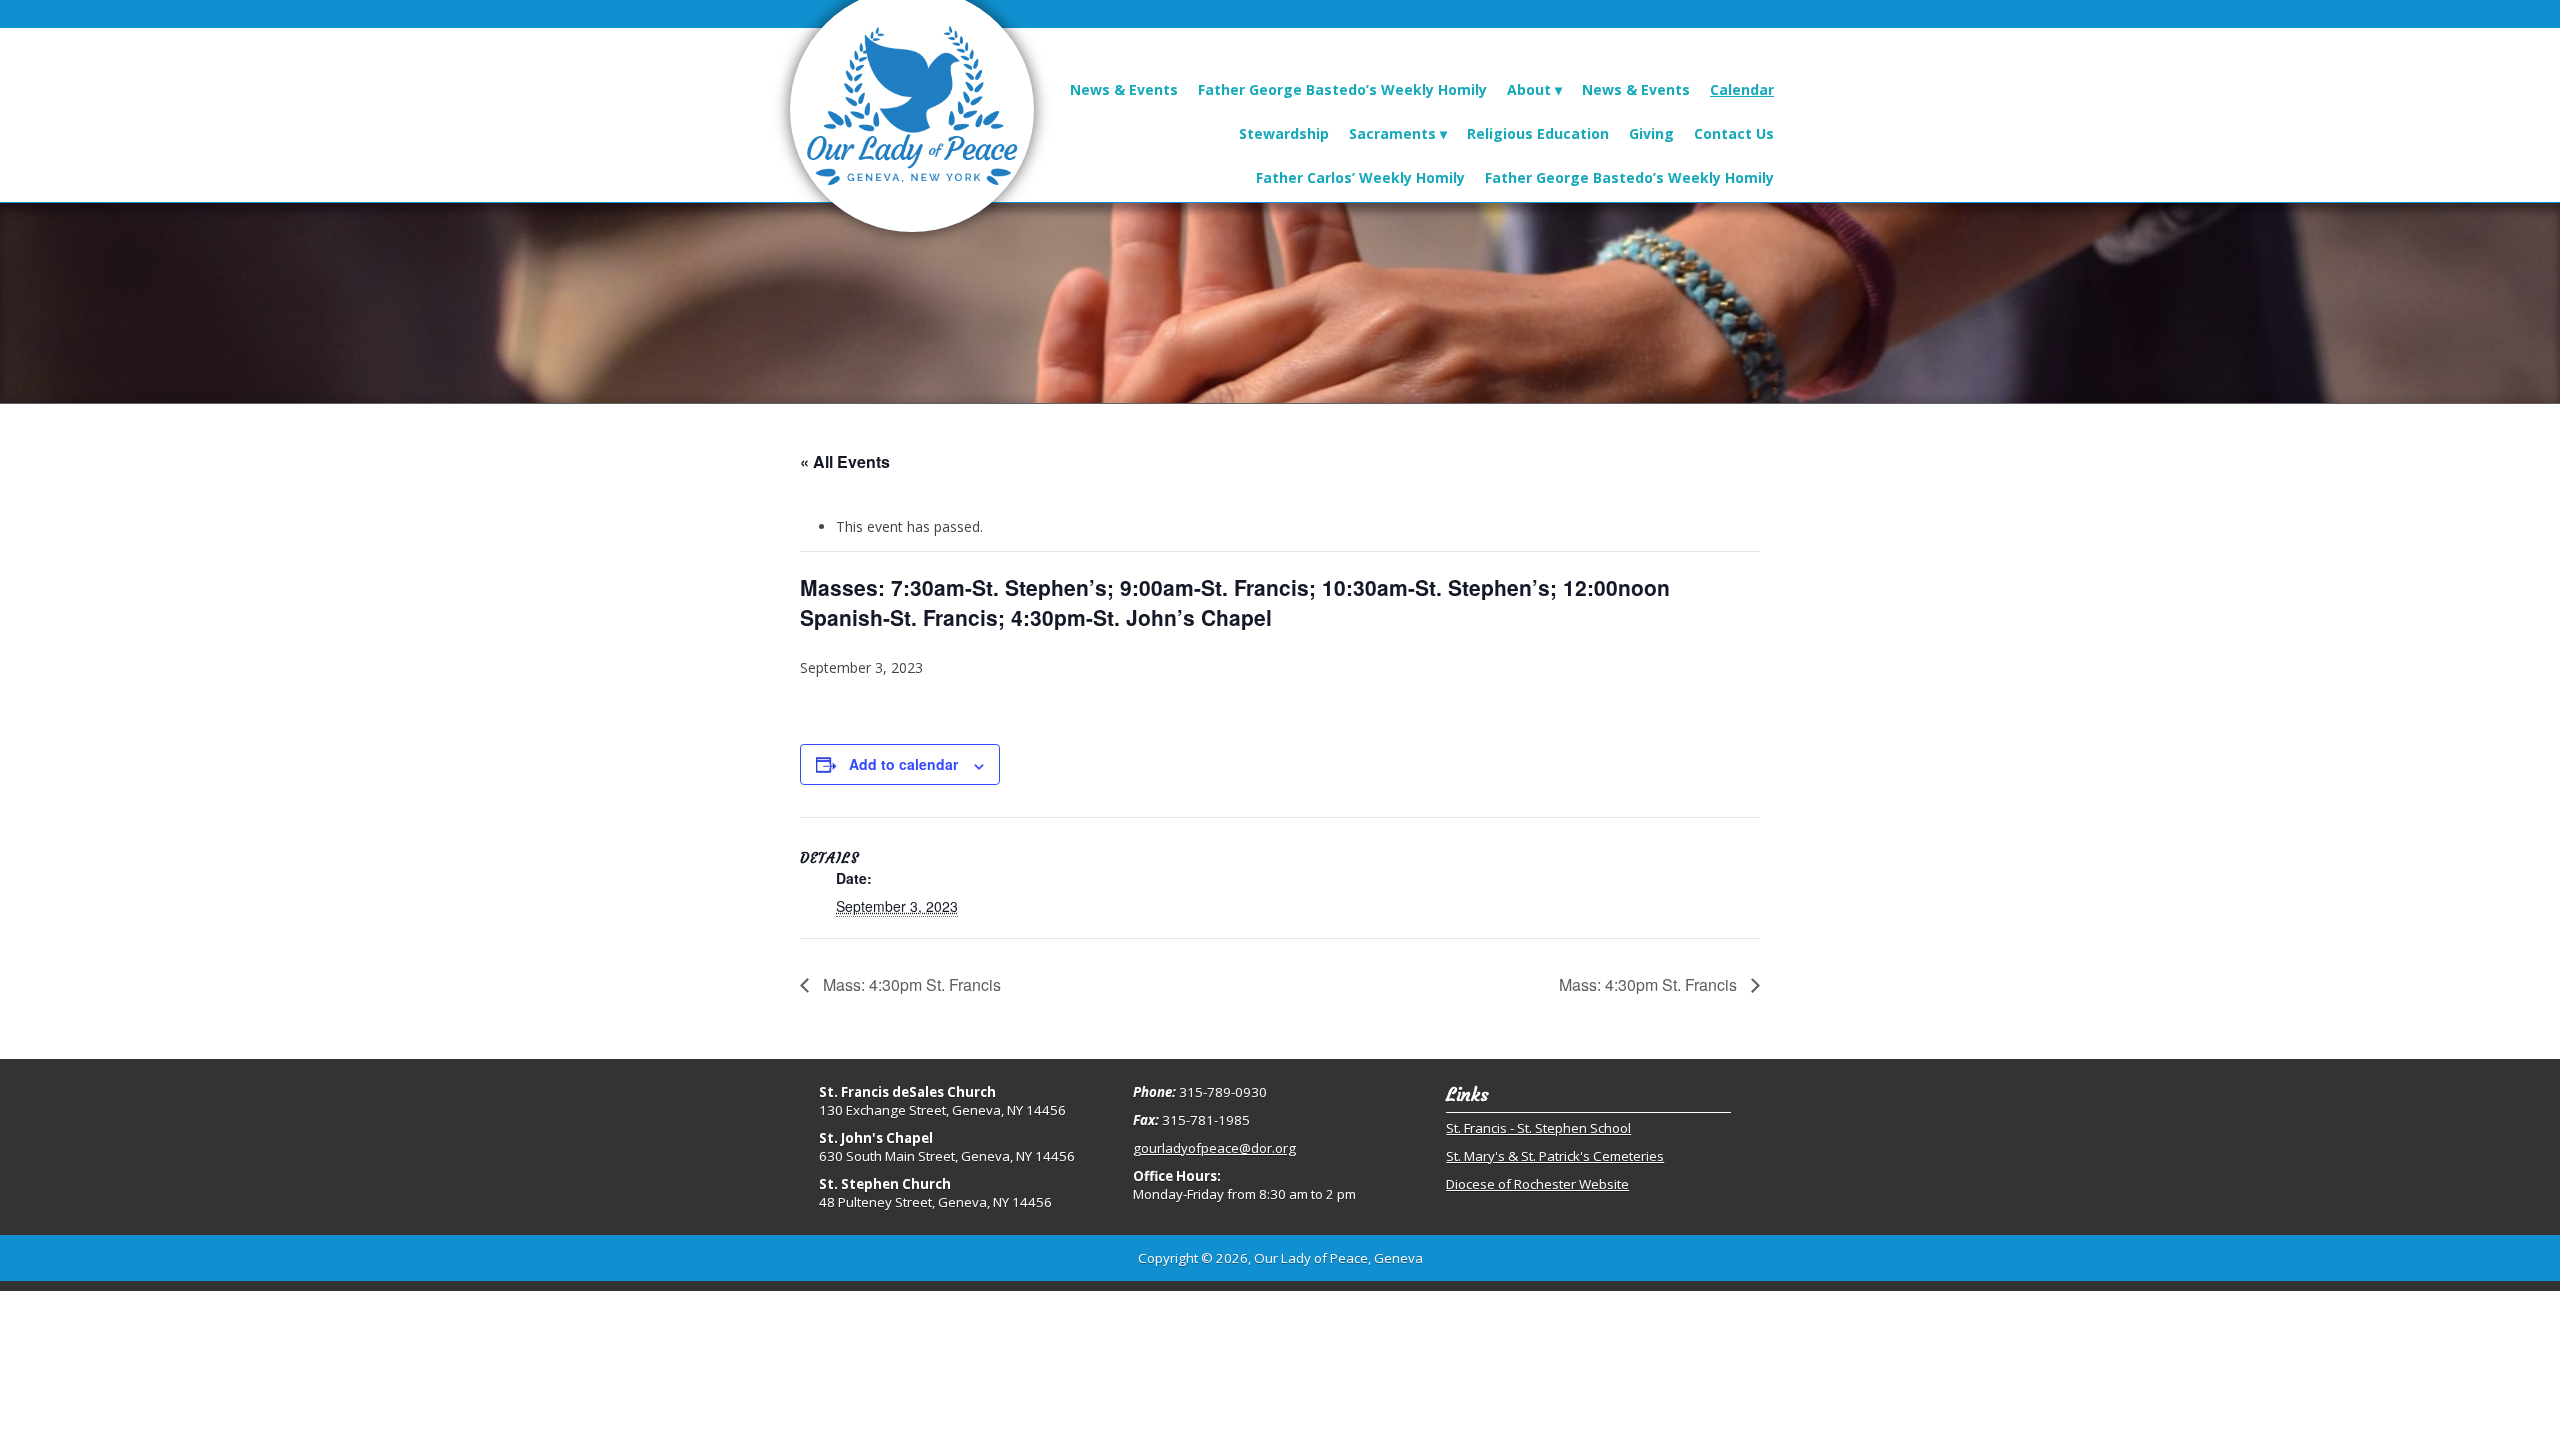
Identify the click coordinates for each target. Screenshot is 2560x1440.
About (1529, 89)
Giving (1651, 133)
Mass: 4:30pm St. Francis (910, 984)
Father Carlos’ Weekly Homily (1360, 177)
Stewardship (1284, 133)
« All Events (845, 461)
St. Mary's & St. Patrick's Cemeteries (1555, 1156)
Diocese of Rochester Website (1537, 1184)
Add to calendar (903, 764)
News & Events (1124, 89)
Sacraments (1392, 133)
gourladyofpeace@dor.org (1214, 1148)
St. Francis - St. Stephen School (1538, 1128)
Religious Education (1538, 133)
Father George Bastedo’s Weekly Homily (1342, 89)
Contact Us (1734, 133)
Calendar (1742, 89)
